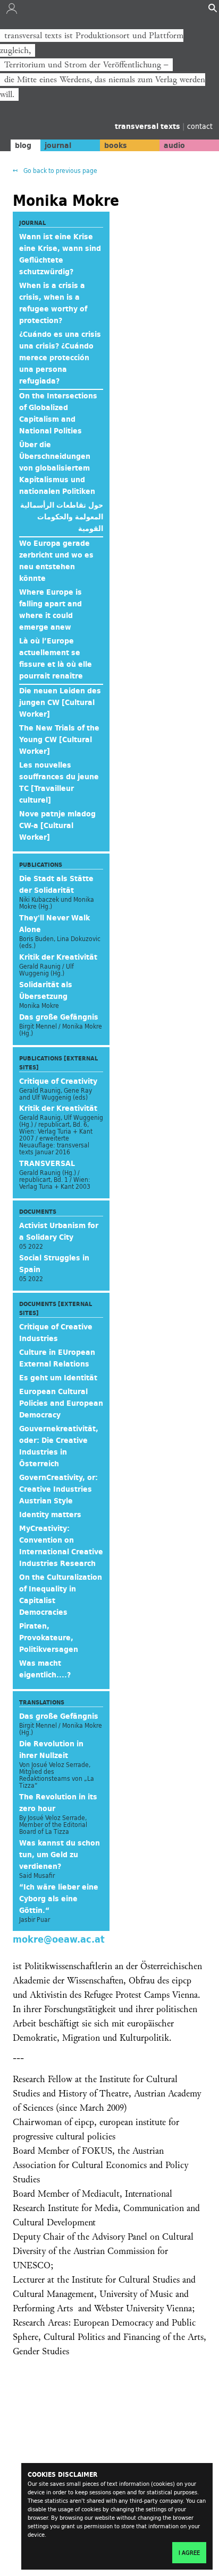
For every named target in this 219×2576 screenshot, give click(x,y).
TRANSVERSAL (47, 1163)
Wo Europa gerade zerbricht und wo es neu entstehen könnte (56, 561)
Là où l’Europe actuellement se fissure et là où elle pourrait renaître (56, 658)
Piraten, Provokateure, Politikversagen (49, 1638)
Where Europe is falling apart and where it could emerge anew (50, 610)
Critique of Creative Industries (56, 1333)
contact (200, 126)
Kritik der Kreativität (58, 957)
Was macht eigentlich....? (45, 1669)
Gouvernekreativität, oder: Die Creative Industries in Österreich (59, 1446)
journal (58, 145)
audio (174, 145)
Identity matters (50, 1515)
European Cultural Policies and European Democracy (61, 1403)
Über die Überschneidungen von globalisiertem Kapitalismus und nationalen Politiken (57, 468)
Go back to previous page (60, 171)
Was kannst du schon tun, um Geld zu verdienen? (60, 1855)
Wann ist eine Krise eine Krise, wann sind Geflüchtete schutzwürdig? (60, 254)
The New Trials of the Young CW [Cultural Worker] (59, 739)
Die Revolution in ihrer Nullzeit (51, 1750)
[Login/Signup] (12, 11)
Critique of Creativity (58, 1081)
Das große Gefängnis (59, 1017)
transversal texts (149, 126)
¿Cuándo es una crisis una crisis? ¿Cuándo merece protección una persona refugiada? (60, 358)
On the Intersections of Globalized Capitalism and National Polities (58, 413)
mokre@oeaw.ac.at (59, 1939)
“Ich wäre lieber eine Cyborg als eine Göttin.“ (59, 1899)
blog (23, 145)
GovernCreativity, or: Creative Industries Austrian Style (58, 1489)
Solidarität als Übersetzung (46, 990)
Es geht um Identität (58, 1378)
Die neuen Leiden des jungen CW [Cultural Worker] (60, 702)
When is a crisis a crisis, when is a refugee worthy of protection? (53, 303)
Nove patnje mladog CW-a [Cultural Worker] (57, 825)
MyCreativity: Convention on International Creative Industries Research (61, 1546)
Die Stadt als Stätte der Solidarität (56, 884)
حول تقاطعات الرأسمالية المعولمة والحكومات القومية (62, 517)
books (116, 145)
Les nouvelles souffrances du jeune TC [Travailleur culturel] (59, 782)
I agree (189, 2553)
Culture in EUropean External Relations (57, 1358)
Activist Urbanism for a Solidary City (59, 1231)
